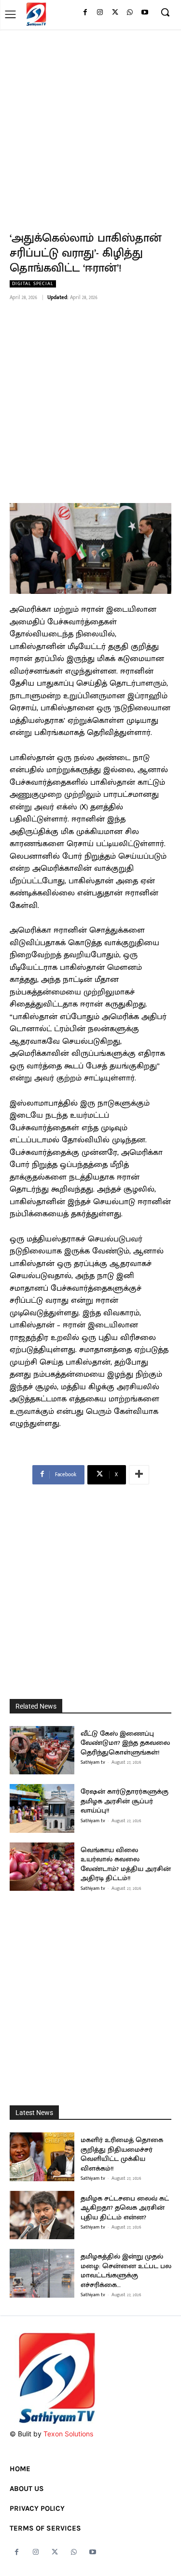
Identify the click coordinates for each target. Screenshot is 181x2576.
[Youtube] (145, 13)
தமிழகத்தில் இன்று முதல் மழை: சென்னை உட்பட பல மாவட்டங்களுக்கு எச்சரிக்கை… (126, 2271)
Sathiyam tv (93, 1762)
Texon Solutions (68, 2434)
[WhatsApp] (130, 13)
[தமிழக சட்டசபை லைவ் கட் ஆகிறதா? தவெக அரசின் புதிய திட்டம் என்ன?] (42, 2215)
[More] (139, 1475)
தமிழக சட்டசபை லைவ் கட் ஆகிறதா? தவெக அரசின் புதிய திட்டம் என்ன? (125, 2208)
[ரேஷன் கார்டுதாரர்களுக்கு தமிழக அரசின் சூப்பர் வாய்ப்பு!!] (42, 1808)
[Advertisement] (90, 125)
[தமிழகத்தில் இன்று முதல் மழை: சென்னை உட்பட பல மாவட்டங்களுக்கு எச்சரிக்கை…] (42, 2273)
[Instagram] (100, 13)
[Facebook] (85, 13)
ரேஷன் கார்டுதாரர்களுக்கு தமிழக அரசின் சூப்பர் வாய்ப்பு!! (125, 1801)
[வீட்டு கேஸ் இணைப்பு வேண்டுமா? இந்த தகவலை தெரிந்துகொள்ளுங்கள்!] (42, 1750)
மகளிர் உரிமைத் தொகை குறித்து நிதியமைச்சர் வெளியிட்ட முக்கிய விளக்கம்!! (122, 2154)
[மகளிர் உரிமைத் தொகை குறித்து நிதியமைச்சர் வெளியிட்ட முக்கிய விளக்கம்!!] (42, 2157)
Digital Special (33, 284)
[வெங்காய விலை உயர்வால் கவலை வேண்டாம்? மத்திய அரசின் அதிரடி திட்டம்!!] (42, 1867)
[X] (115, 13)
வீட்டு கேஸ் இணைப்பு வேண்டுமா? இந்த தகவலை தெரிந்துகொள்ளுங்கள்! (125, 1743)
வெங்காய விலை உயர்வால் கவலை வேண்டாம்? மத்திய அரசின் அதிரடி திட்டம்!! (126, 1864)
